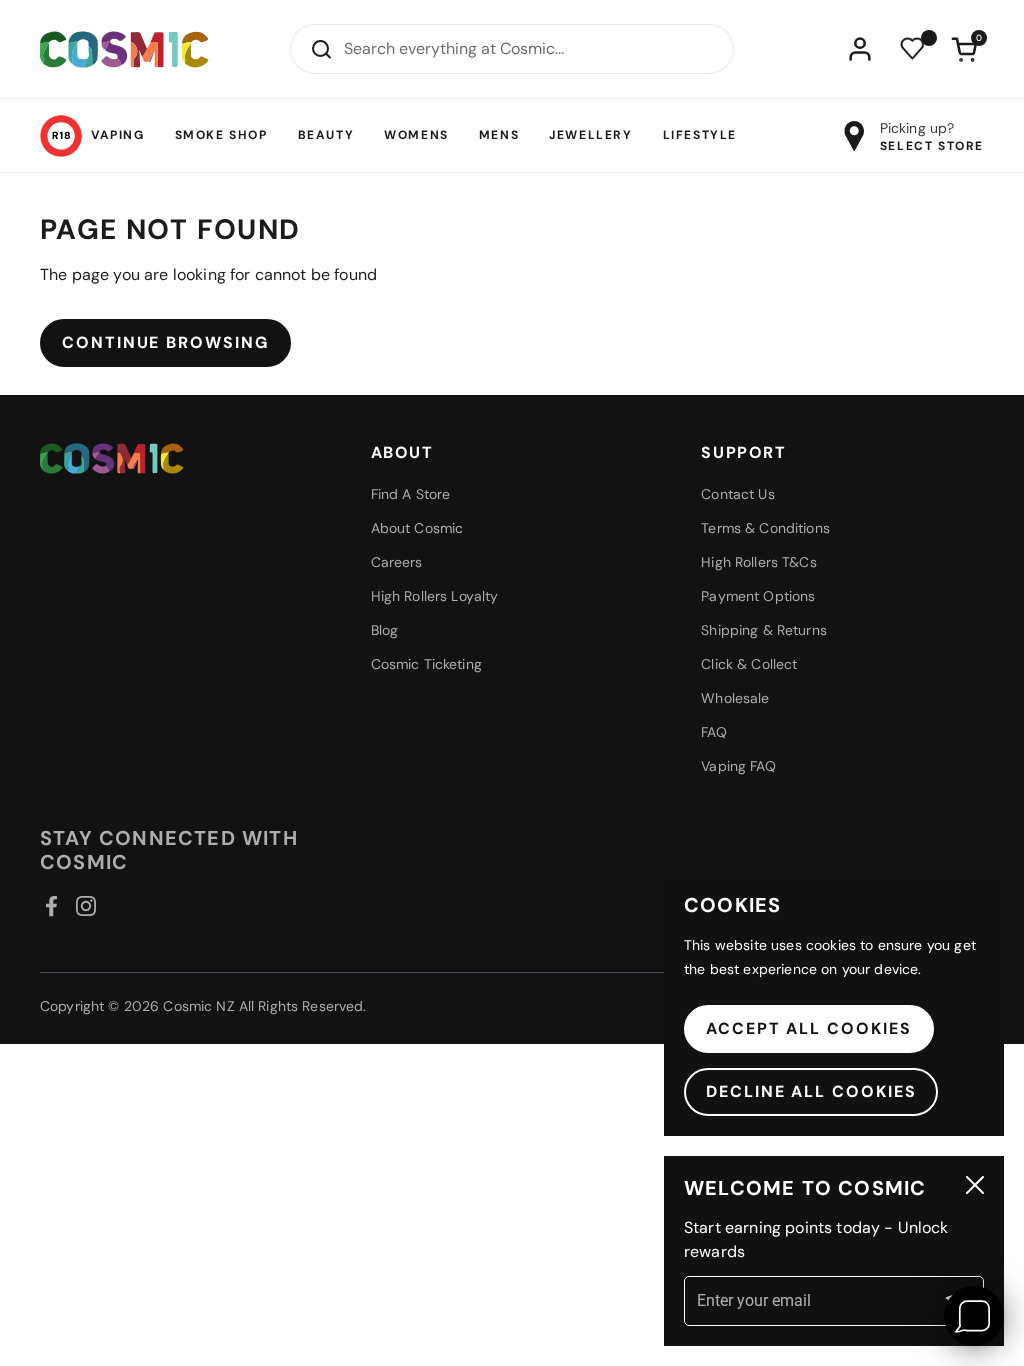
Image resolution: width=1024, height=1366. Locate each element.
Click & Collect (749, 664)
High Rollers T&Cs (758, 562)
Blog (385, 630)
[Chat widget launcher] (974, 1316)
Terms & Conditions (765, 528)
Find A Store (411, 494)
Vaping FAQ (738, 766)
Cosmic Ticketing (426, 664)
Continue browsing (165, 342)
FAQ (713, 732)
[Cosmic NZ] (124, 49)
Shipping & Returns (764, 630)
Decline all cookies (811, 1091)
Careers (397, 562)
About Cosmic (417, 528)
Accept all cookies (809, 1028)
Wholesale (735, 698)
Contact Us (737, 494)
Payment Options (758, 596)
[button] (964, 49)
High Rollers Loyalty (435, 596)
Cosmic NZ (198, 1006)
